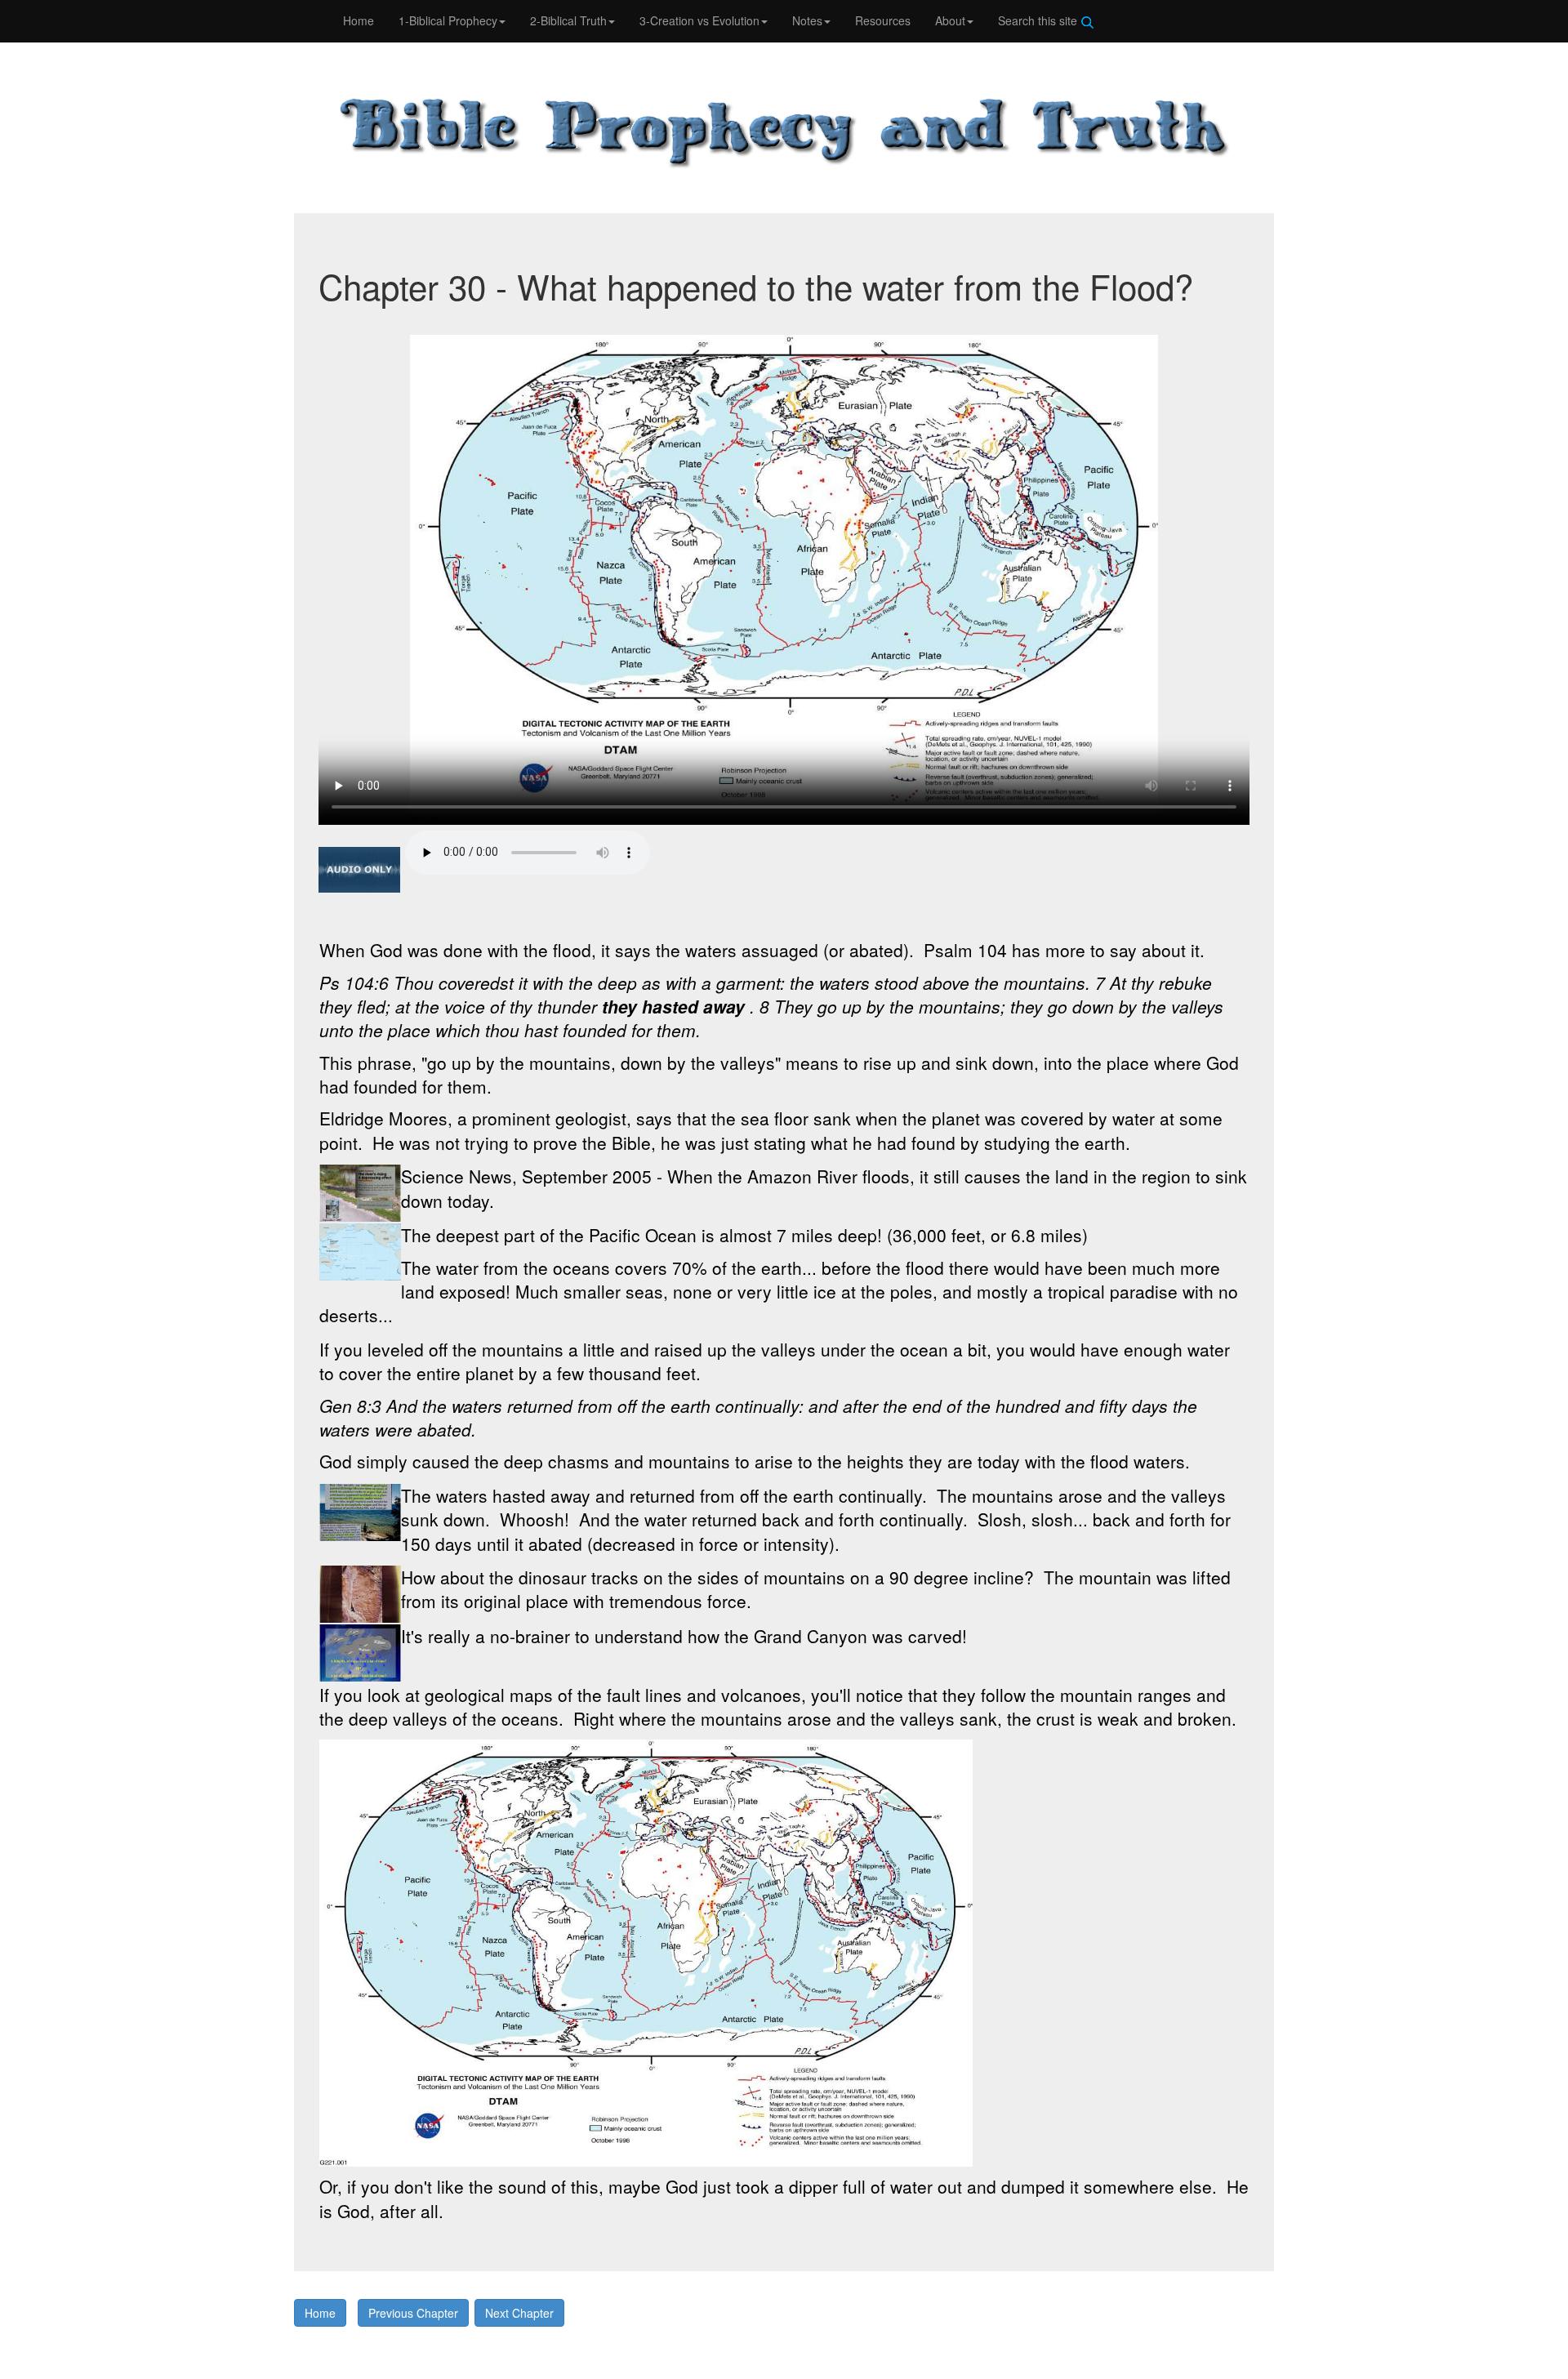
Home (359, 20)
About (950, 20)
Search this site (1039, 20)
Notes (807, 20)
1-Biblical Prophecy (448, 20)
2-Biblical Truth (568, 20)
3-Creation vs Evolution (699, 20)
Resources (883, 20)
